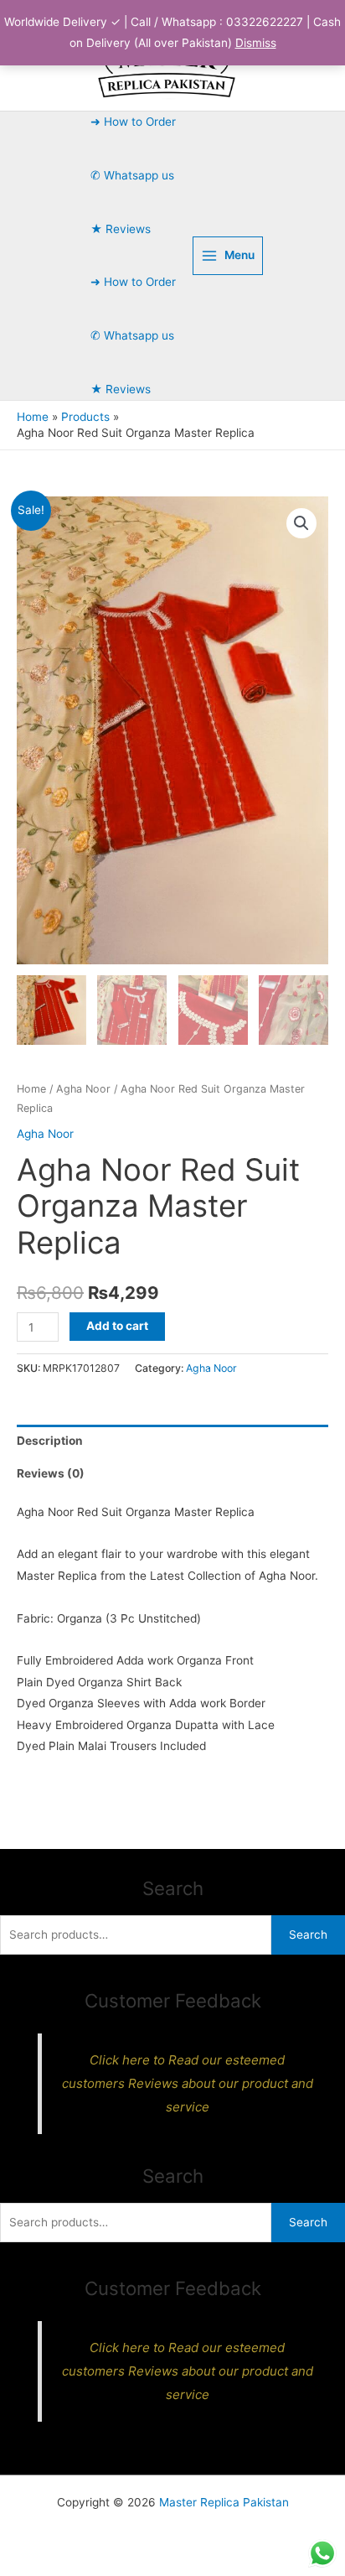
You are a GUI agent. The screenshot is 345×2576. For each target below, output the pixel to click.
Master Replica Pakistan (224, 2502)
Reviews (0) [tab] (51, 1473)
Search (308, 1935)
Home (31, 1089)
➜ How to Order (133, 122)
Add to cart (117, 1326)
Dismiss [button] (256, 43)
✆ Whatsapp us (132, 175)
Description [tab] (50, 1441)
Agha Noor (83, 1089)
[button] (301, 523)
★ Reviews (121, 229)
